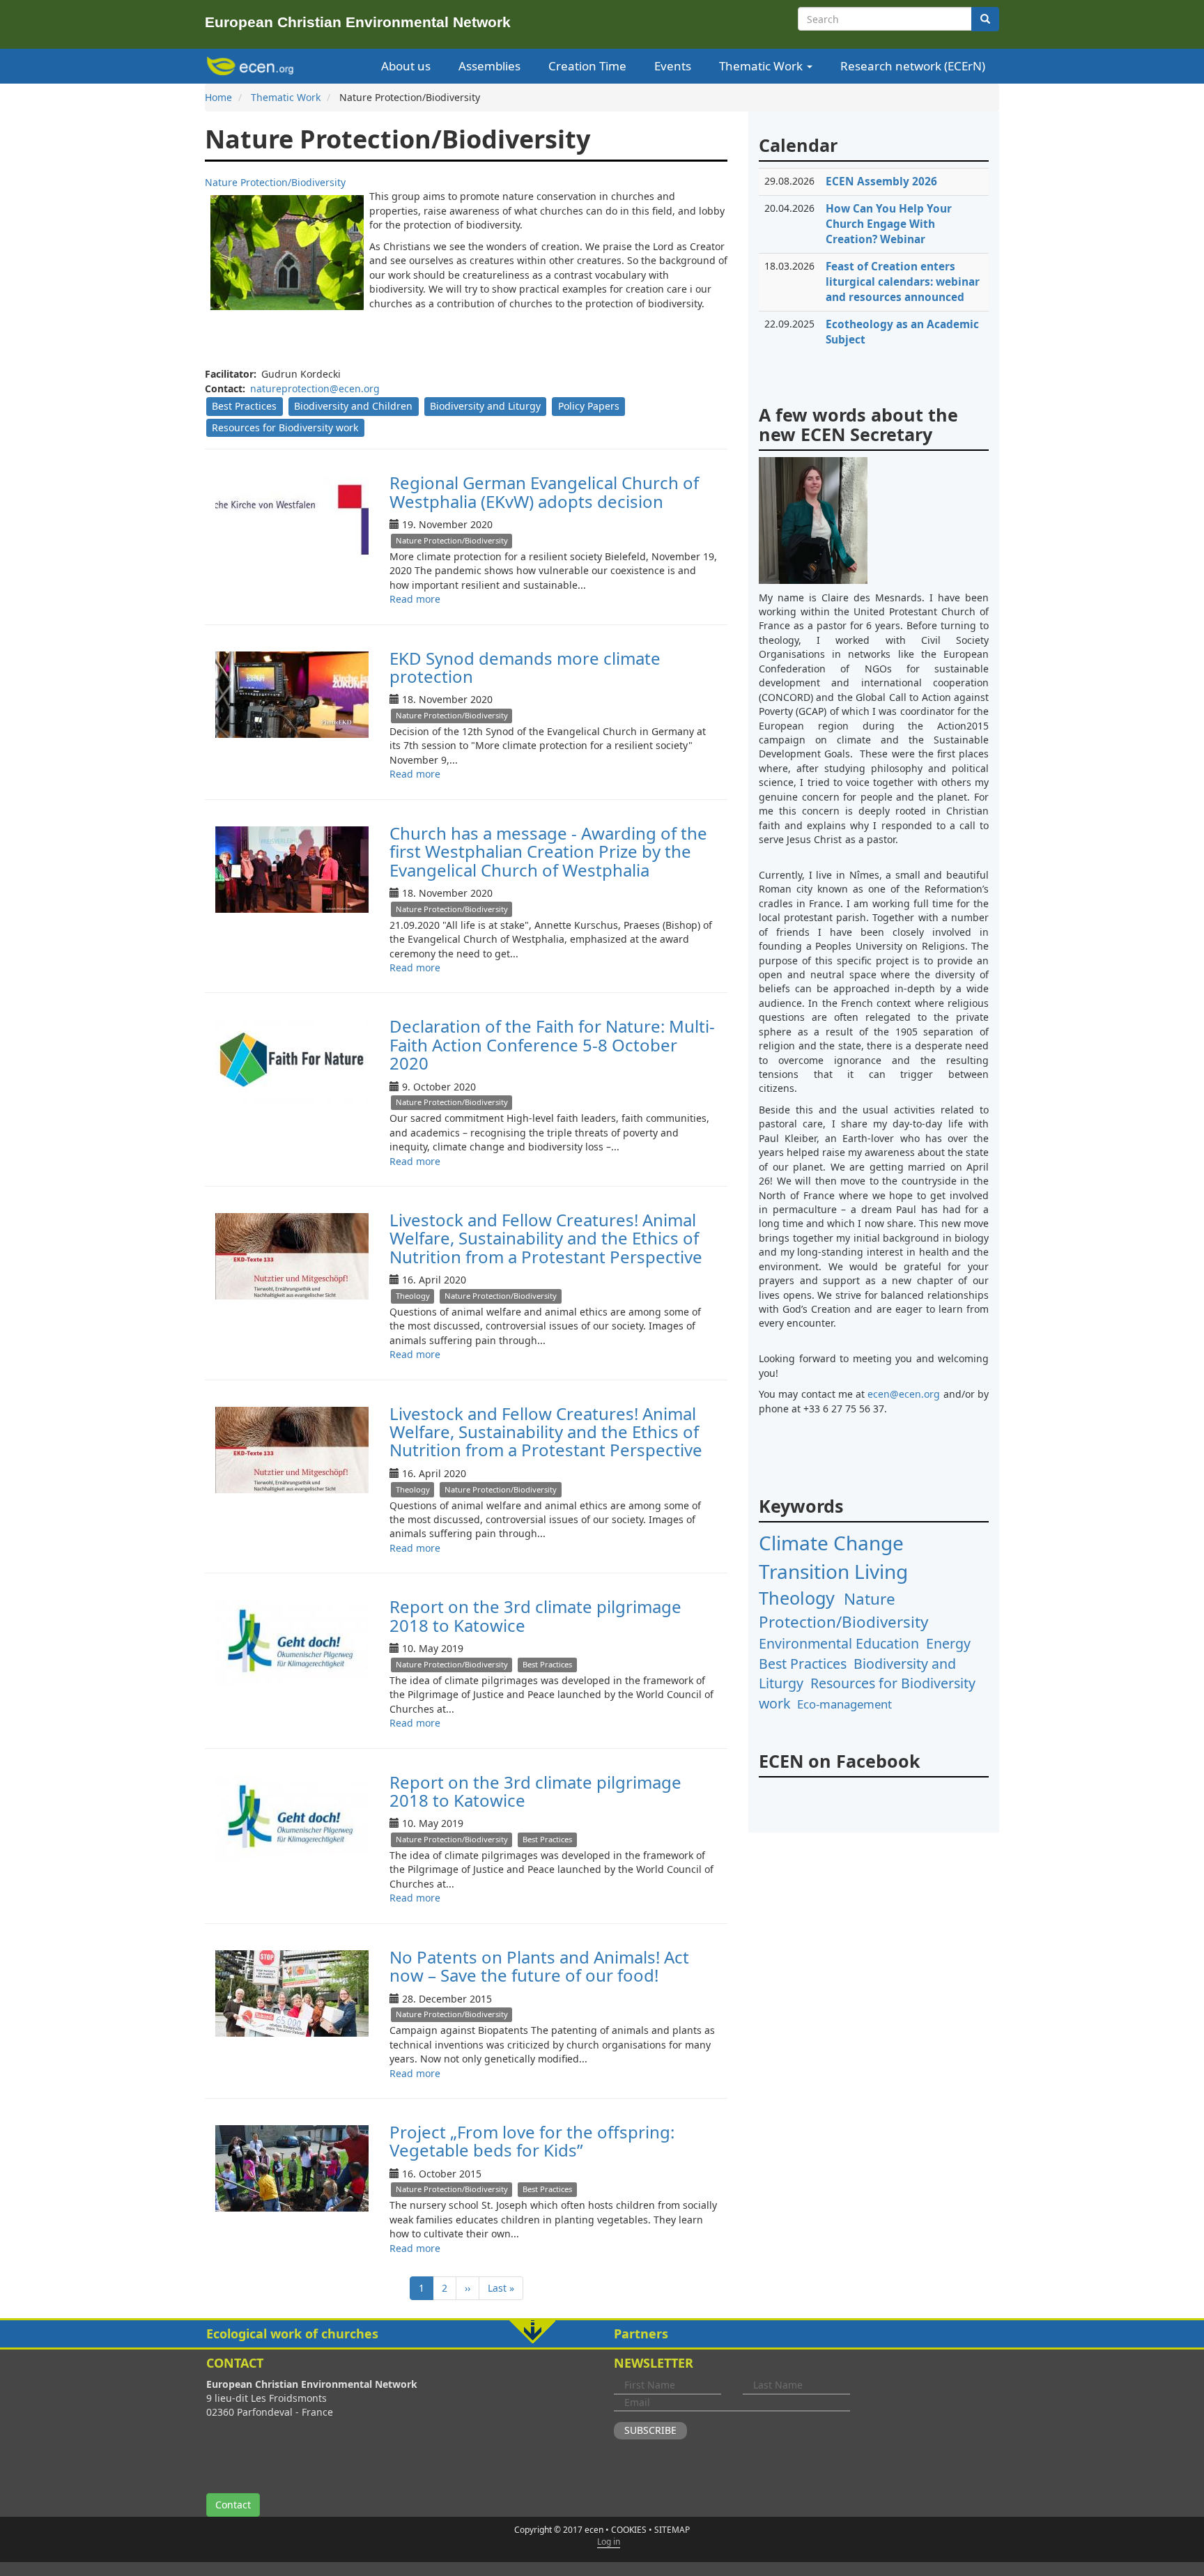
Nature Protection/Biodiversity (452, 540)
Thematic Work (762, 66)
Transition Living (833, 1571)
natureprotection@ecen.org (315, 388)
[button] (602, 2334)
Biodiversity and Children (353, 406)
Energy (948, 1643)
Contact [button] (233, 2505)
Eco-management (844, 1704)
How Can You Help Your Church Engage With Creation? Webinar (889, 224)
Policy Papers (589, 406)
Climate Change (831, 1543)
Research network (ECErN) (913, 66)
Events (673, 66)
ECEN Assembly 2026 (881, 182)
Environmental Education (839, 1643)
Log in (609, 2542)
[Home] (253, 66)
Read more (415, 599)
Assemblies (489, 66)
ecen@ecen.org (904, 1394)
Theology (413, 1296)
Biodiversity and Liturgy (485, 406)
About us (406, 66)
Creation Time (587, 66)
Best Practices (244, 406)
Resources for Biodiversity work (285, 427)
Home (218, 97)
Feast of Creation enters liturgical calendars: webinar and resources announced (903, 282)
